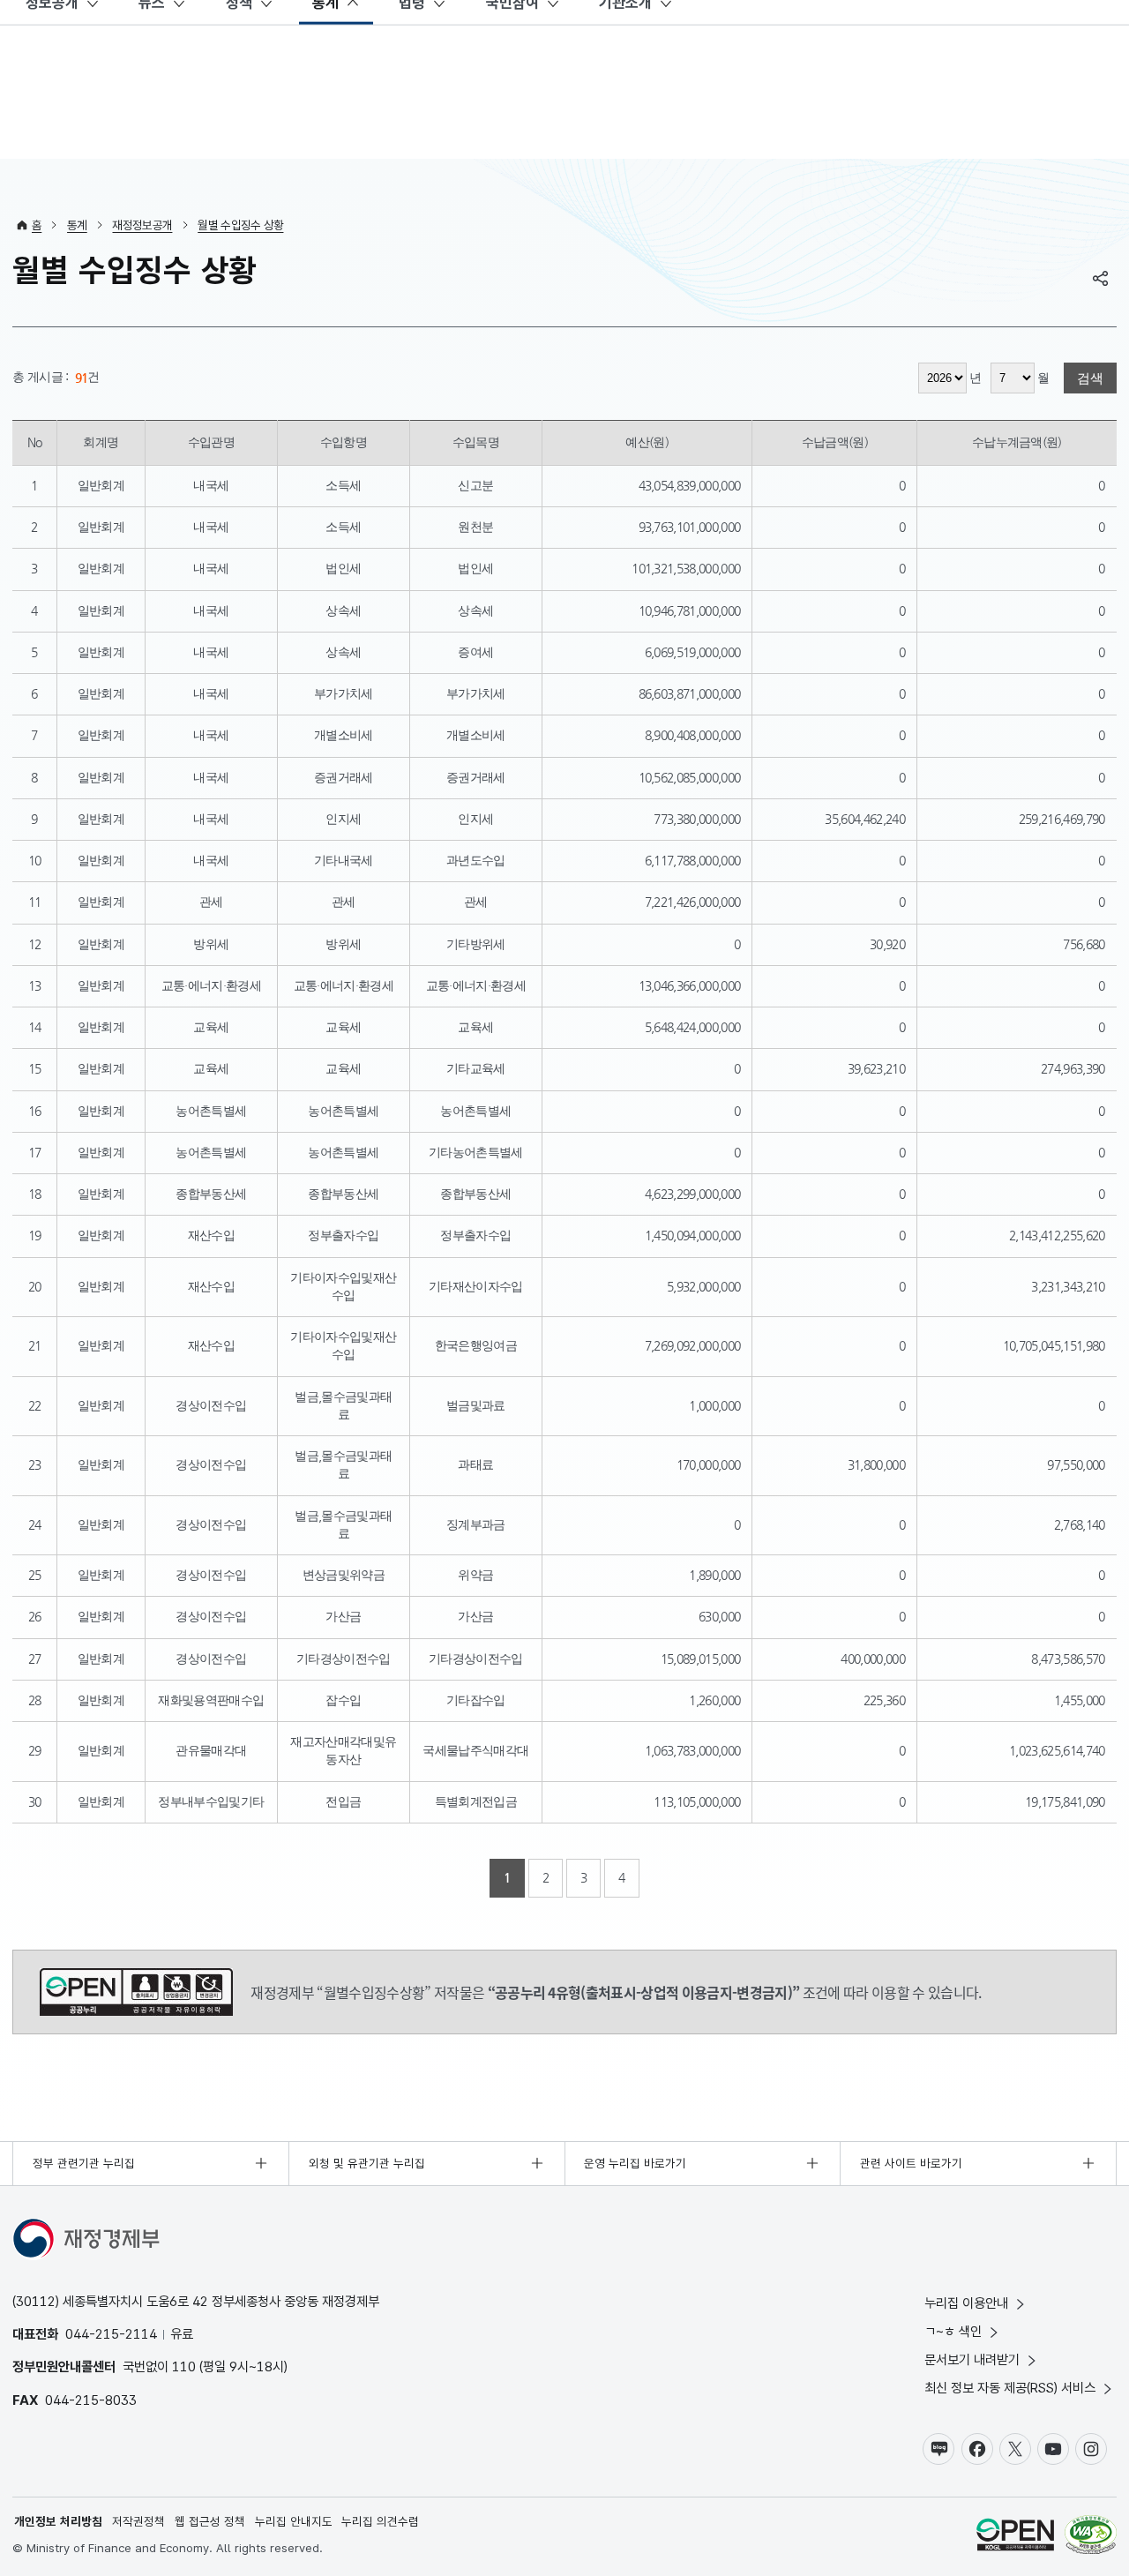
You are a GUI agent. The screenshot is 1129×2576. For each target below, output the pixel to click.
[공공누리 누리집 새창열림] (1015, 2537)
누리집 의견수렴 (380, 2521)
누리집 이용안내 (966, 2303)
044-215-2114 (111, 2334)
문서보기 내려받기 (972, 2359)
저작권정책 (138, 2521)
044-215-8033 (91, 2400)
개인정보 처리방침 (58, 2521)
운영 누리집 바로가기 (635, 2163)
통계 (77, 225)
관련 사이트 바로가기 (911, 2163)
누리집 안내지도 (294, 2521)
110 (184, 2366)
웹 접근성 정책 (210, 2521)
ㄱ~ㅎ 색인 (953, 2331)
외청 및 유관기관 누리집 (367, 2163)
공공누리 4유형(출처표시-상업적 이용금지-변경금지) (136, 1992)
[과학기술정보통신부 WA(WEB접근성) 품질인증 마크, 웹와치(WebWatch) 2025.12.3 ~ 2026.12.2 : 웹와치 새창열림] (1091, 2537)
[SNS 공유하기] (1101, 278)
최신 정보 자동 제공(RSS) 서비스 (1010, 2388)
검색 (1090, 378)
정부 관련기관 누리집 (84, 2163)
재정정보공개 (142, 225)
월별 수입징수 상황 (240, 225)
